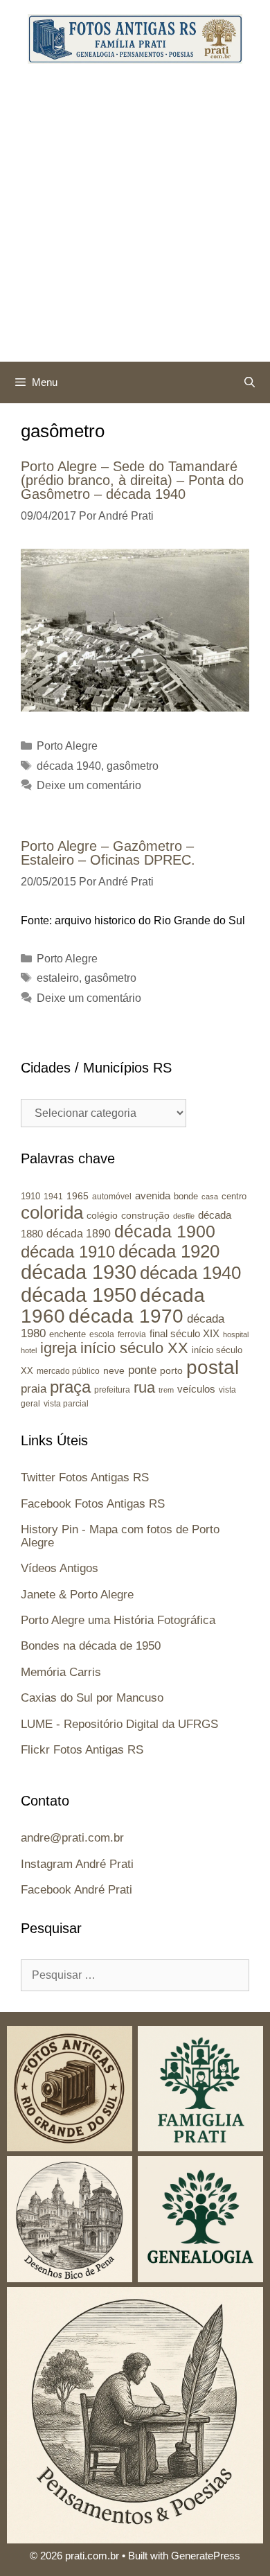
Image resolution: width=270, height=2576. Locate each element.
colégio (102, 1215)
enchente (67, 1334)
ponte (142, 1370)
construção (145, 1215)
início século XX (134, 1348)
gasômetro (133, 766)
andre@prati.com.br (72, 1838)
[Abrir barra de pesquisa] (250, 382)
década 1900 (165, 1231)
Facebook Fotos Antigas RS (93, 1504)
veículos (196, 1389)
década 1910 (68, 1252)
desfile (184, 1216)
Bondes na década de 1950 (91, 1646)
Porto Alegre (67, 746)
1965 (78, 1196)
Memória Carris (61, 1672)
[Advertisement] (135, 220)
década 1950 (79, 1295)
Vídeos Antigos (60, 1568)
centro (234, 1196)
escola (102, 1334)
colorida (52, 1212)
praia (34, 1389)
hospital (236, 1334)
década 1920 (169, 1251)
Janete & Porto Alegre (77, 1595)
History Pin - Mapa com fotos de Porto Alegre (120, 1536)
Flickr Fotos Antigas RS (82, 1750)
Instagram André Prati (77, 1864)
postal (213, 1367)
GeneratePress (206, 2556)
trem (166, 1390)
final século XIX (184, 1333)
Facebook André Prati (76, 1890)
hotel (29, 1350)
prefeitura (112, 1390)
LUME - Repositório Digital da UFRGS (119, 1724)
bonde (186, 1196)
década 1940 (69, 766)
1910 (30, 1196)
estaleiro (58, 978)
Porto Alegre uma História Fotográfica (118, 1620)
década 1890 (79, 1234)
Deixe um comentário (89, 785)
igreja (58, 1348)
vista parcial (66, 1404)
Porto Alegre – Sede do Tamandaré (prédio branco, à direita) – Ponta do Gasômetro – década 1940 (132, 480)
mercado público (68, 1371)
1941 (53, 1196)
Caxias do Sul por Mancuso (92, 1698)
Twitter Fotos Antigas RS (85, 1477)
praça (70, 1387)
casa (210, 1197)
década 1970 (126, 1316)
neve (114, 1371)
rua (144, 1387)
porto (171, 1370)
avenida (153, 1196)
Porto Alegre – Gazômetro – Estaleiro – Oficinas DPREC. (108, 853)
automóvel (112, 1197)
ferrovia (132, 1334)
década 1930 (79, 1272)
